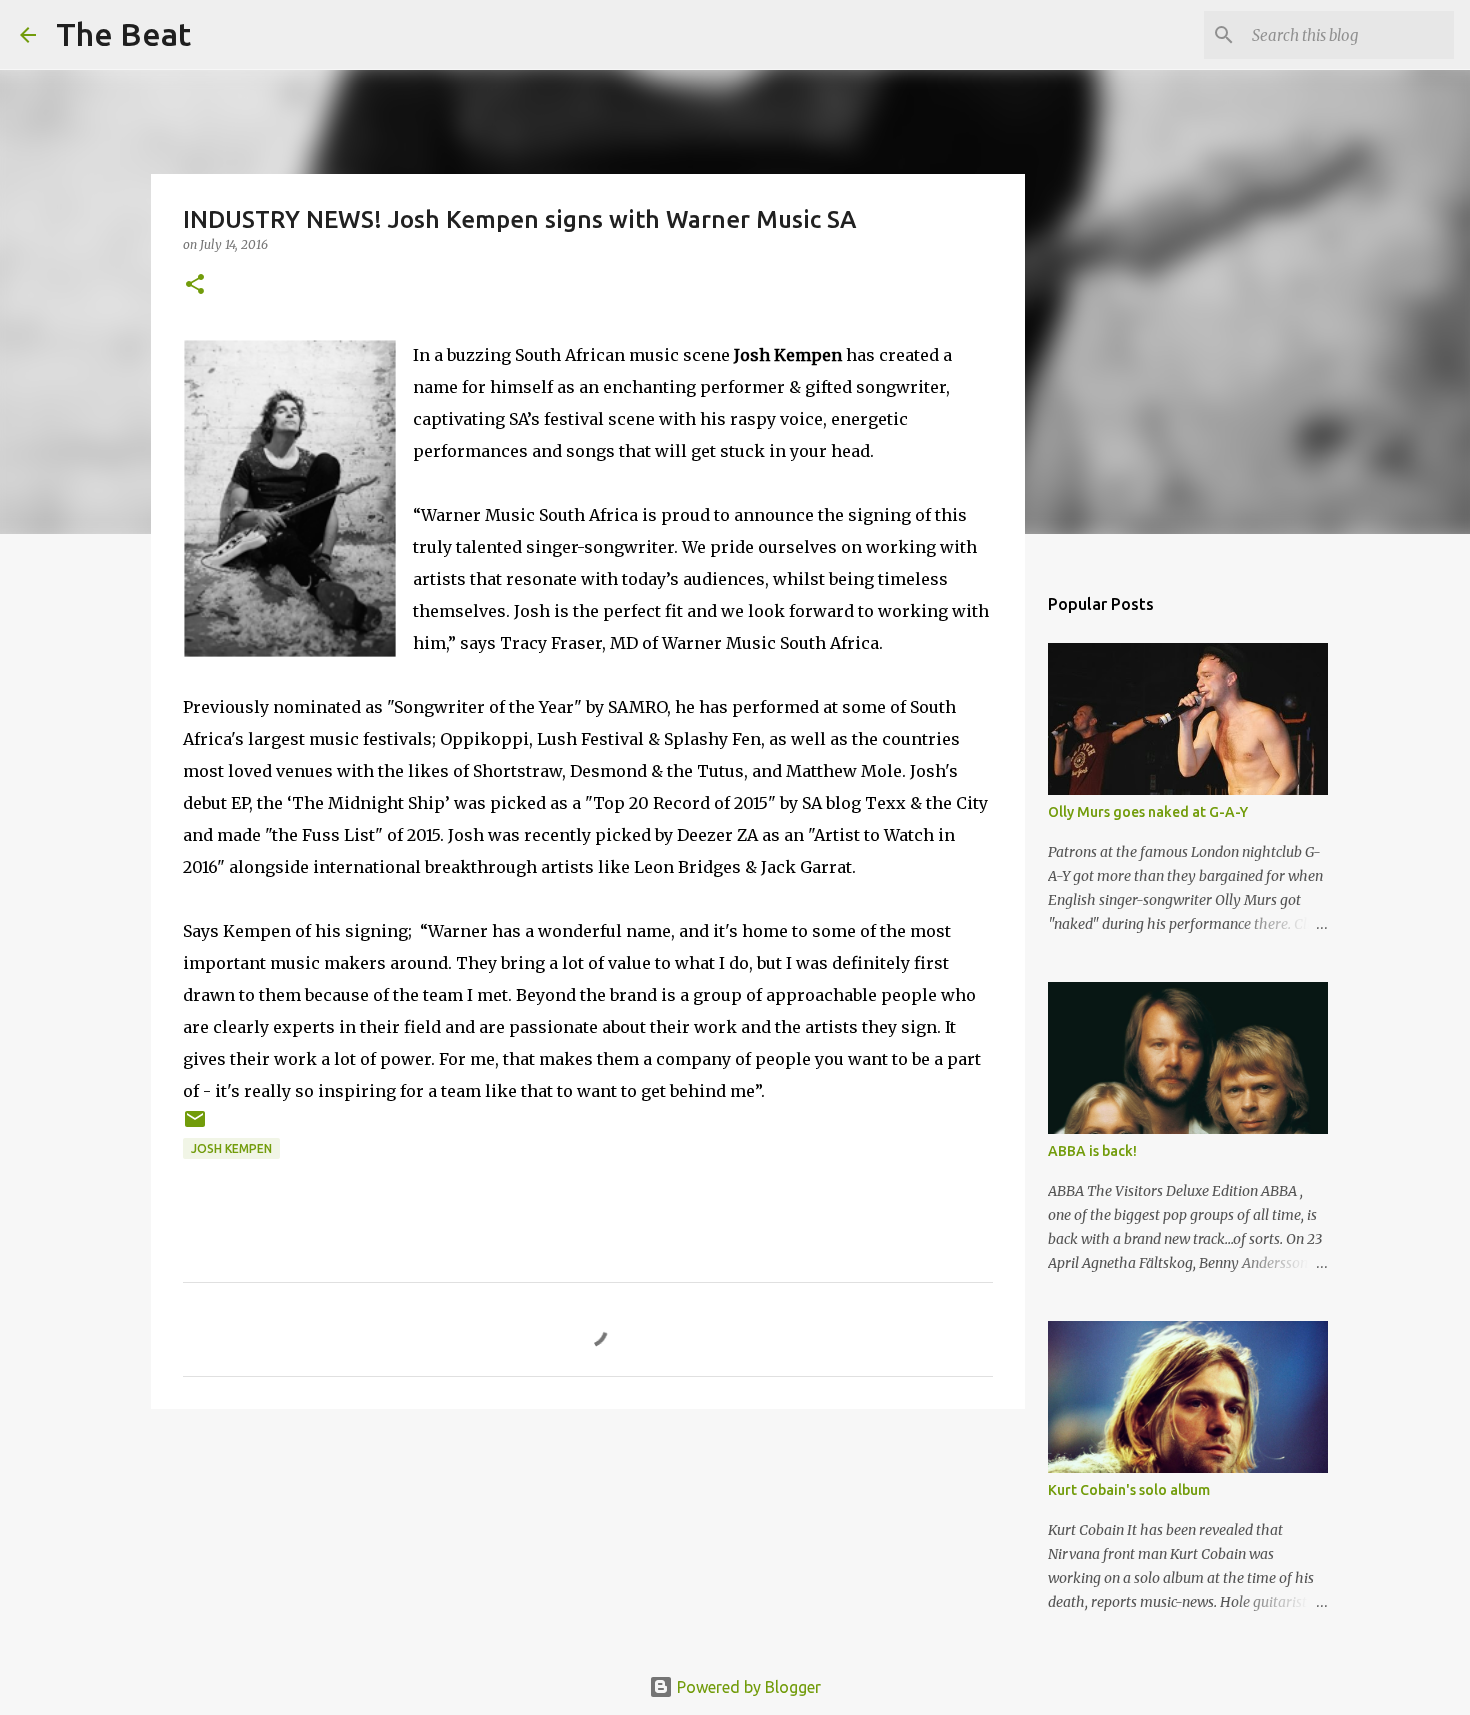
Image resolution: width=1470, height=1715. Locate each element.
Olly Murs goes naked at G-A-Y (1148, 812)
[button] (195, 285)
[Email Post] (195, 1126)
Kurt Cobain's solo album (1129, 1490)
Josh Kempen (231, 1148)
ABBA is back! (1092, 1151)
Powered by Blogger (747, 1687)
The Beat (123, 34)
